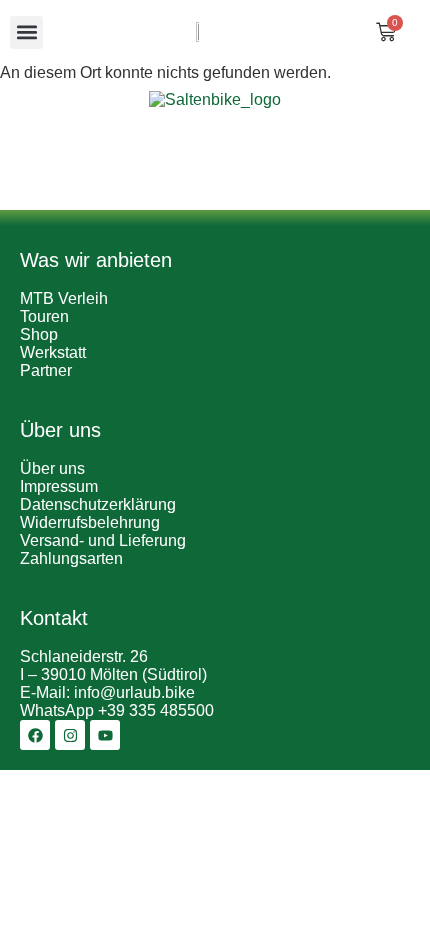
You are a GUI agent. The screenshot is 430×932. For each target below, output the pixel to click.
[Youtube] (105, 735)
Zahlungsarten (71, 558)
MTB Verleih (64, 298)
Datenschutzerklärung (98, 504)
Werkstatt (53, 352)
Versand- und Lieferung (103, 540)
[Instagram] (70, 735)
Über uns (52, 468)
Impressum (59, 486)
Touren (44, 316)
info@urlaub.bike (134, 692)
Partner (46, 370)
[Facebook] (35, 735)
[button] (26, 32)
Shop (39, 334)
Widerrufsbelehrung (90, 522)
